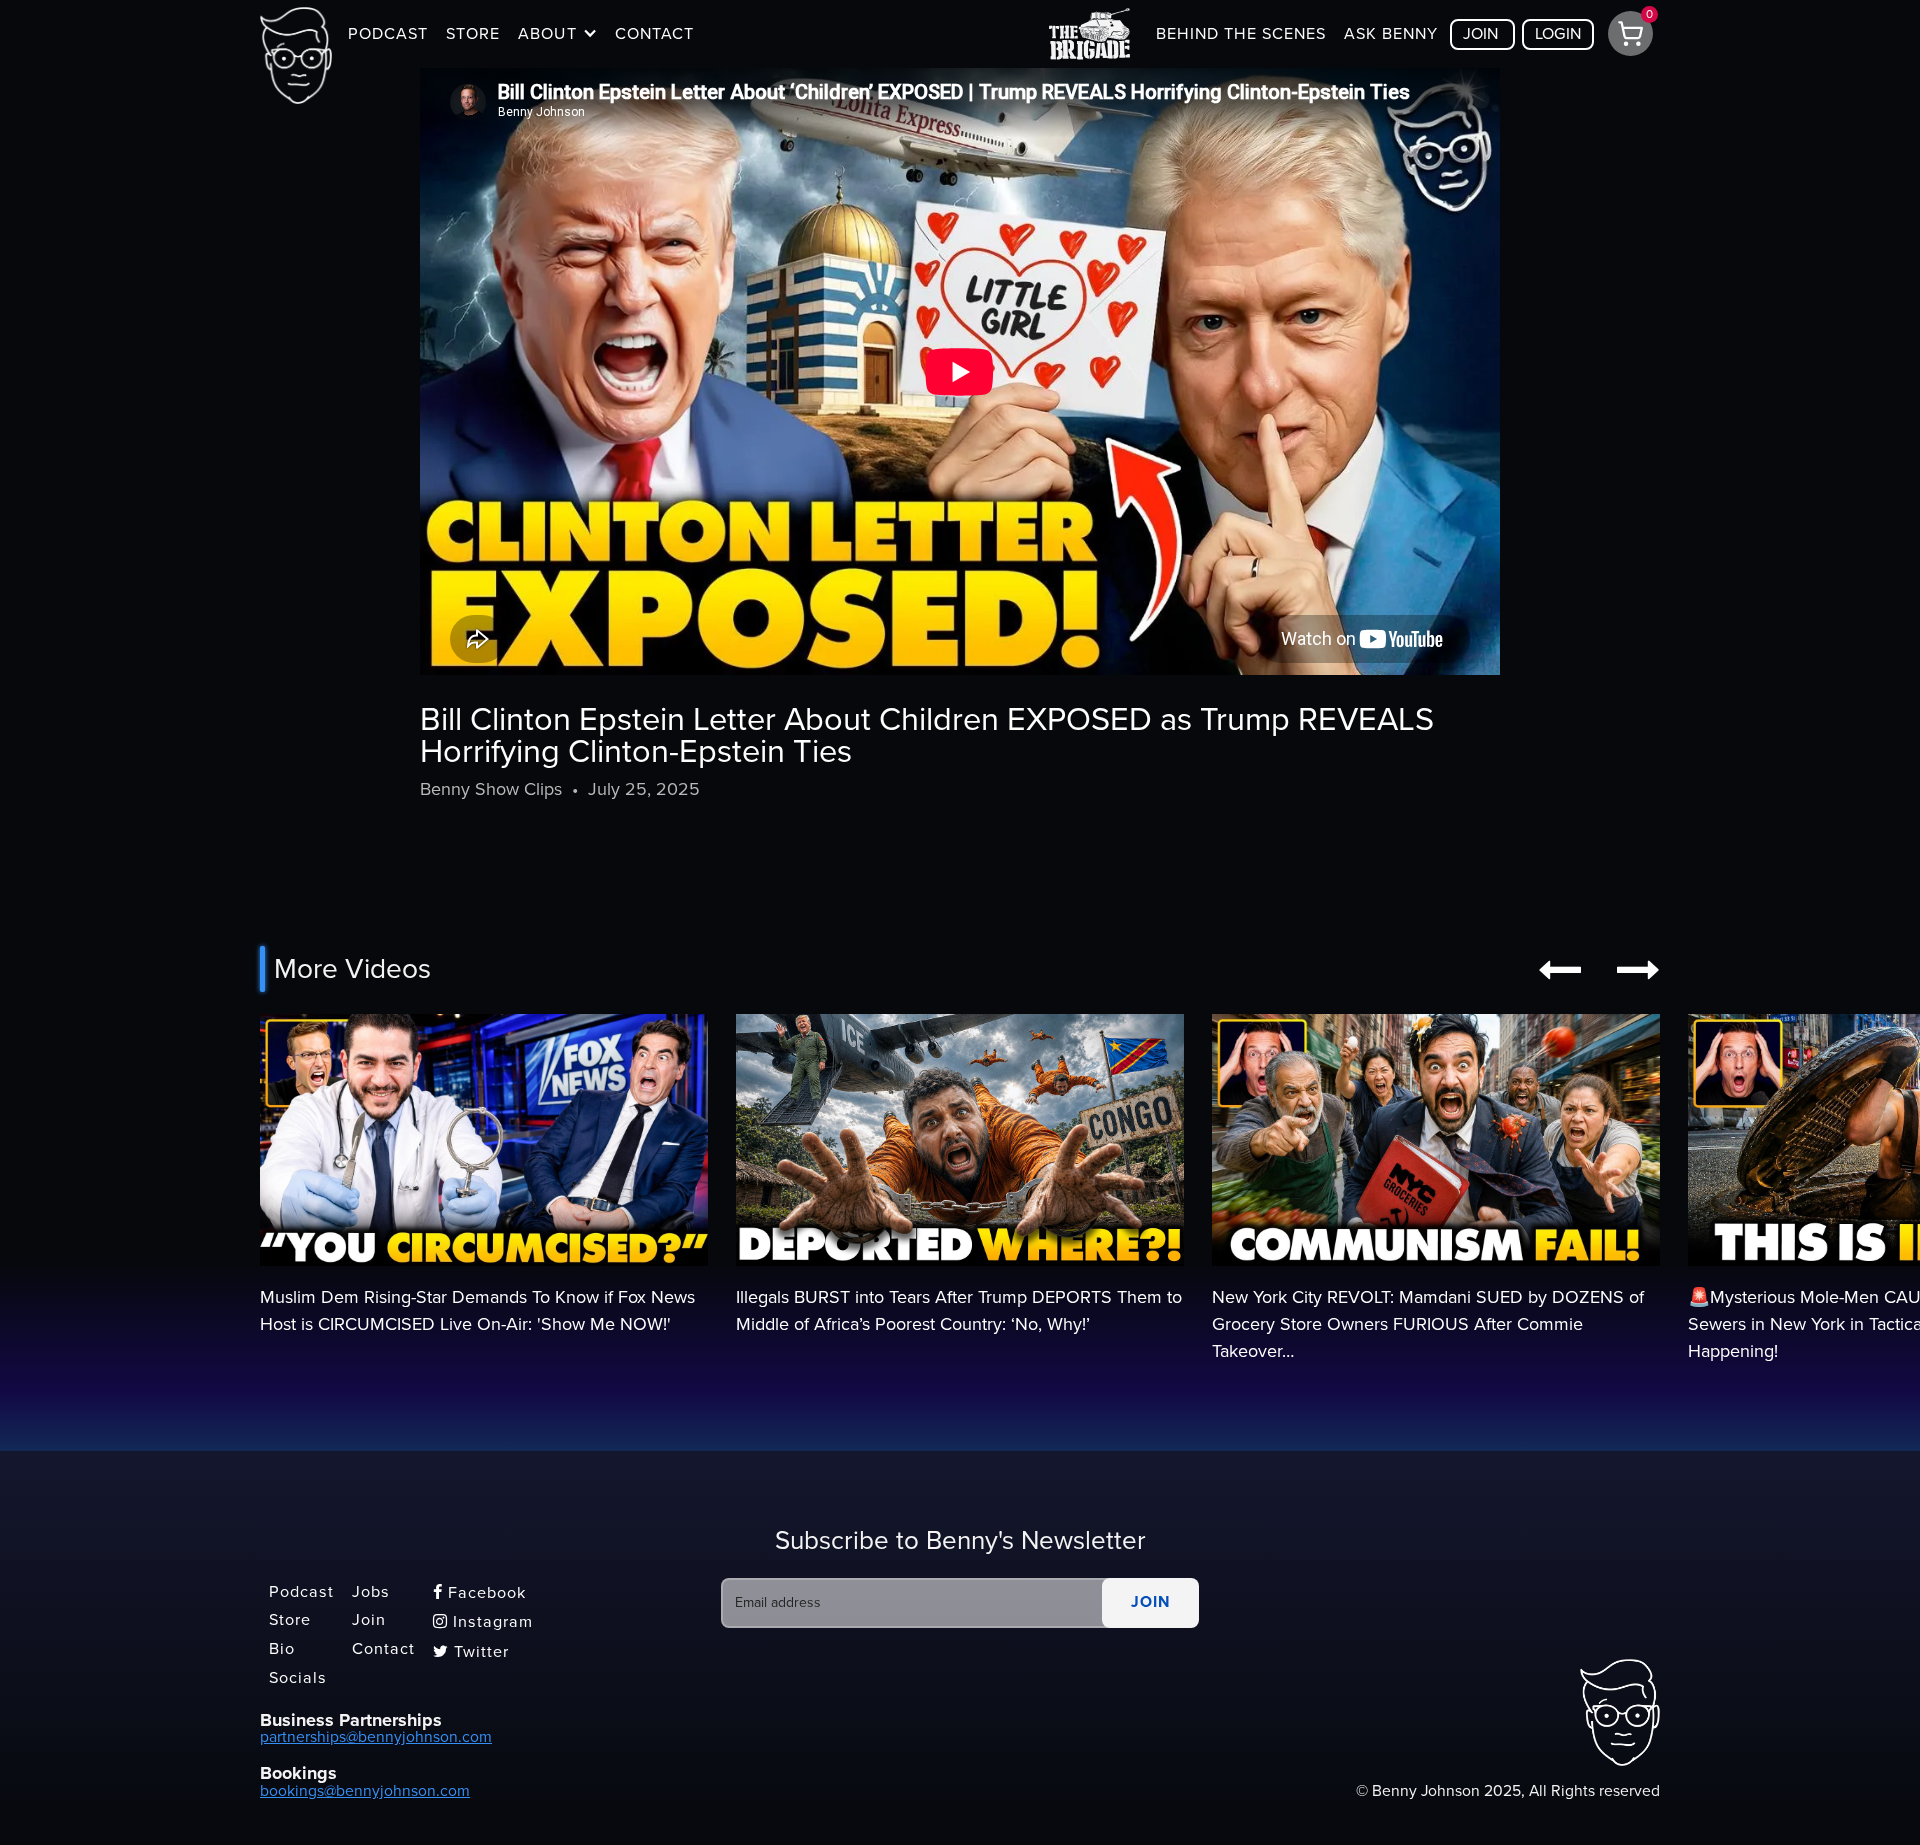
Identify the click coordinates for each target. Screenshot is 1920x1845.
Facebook (479, 1593)
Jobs (371, 1592)
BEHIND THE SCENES (1241, 34)
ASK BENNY (1391, 34)
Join (369, 1621)
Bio (282, 1649)
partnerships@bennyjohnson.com (376, 1737)
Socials (298, 1678)
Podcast (301, 1592)
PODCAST (388, 34)
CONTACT (654, 34)
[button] (557, 34)
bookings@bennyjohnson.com (365, 1791)
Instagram (483, 1622)
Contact (383, 1649)
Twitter (471, 1652)
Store (290, 1621)
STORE (473, 34)
